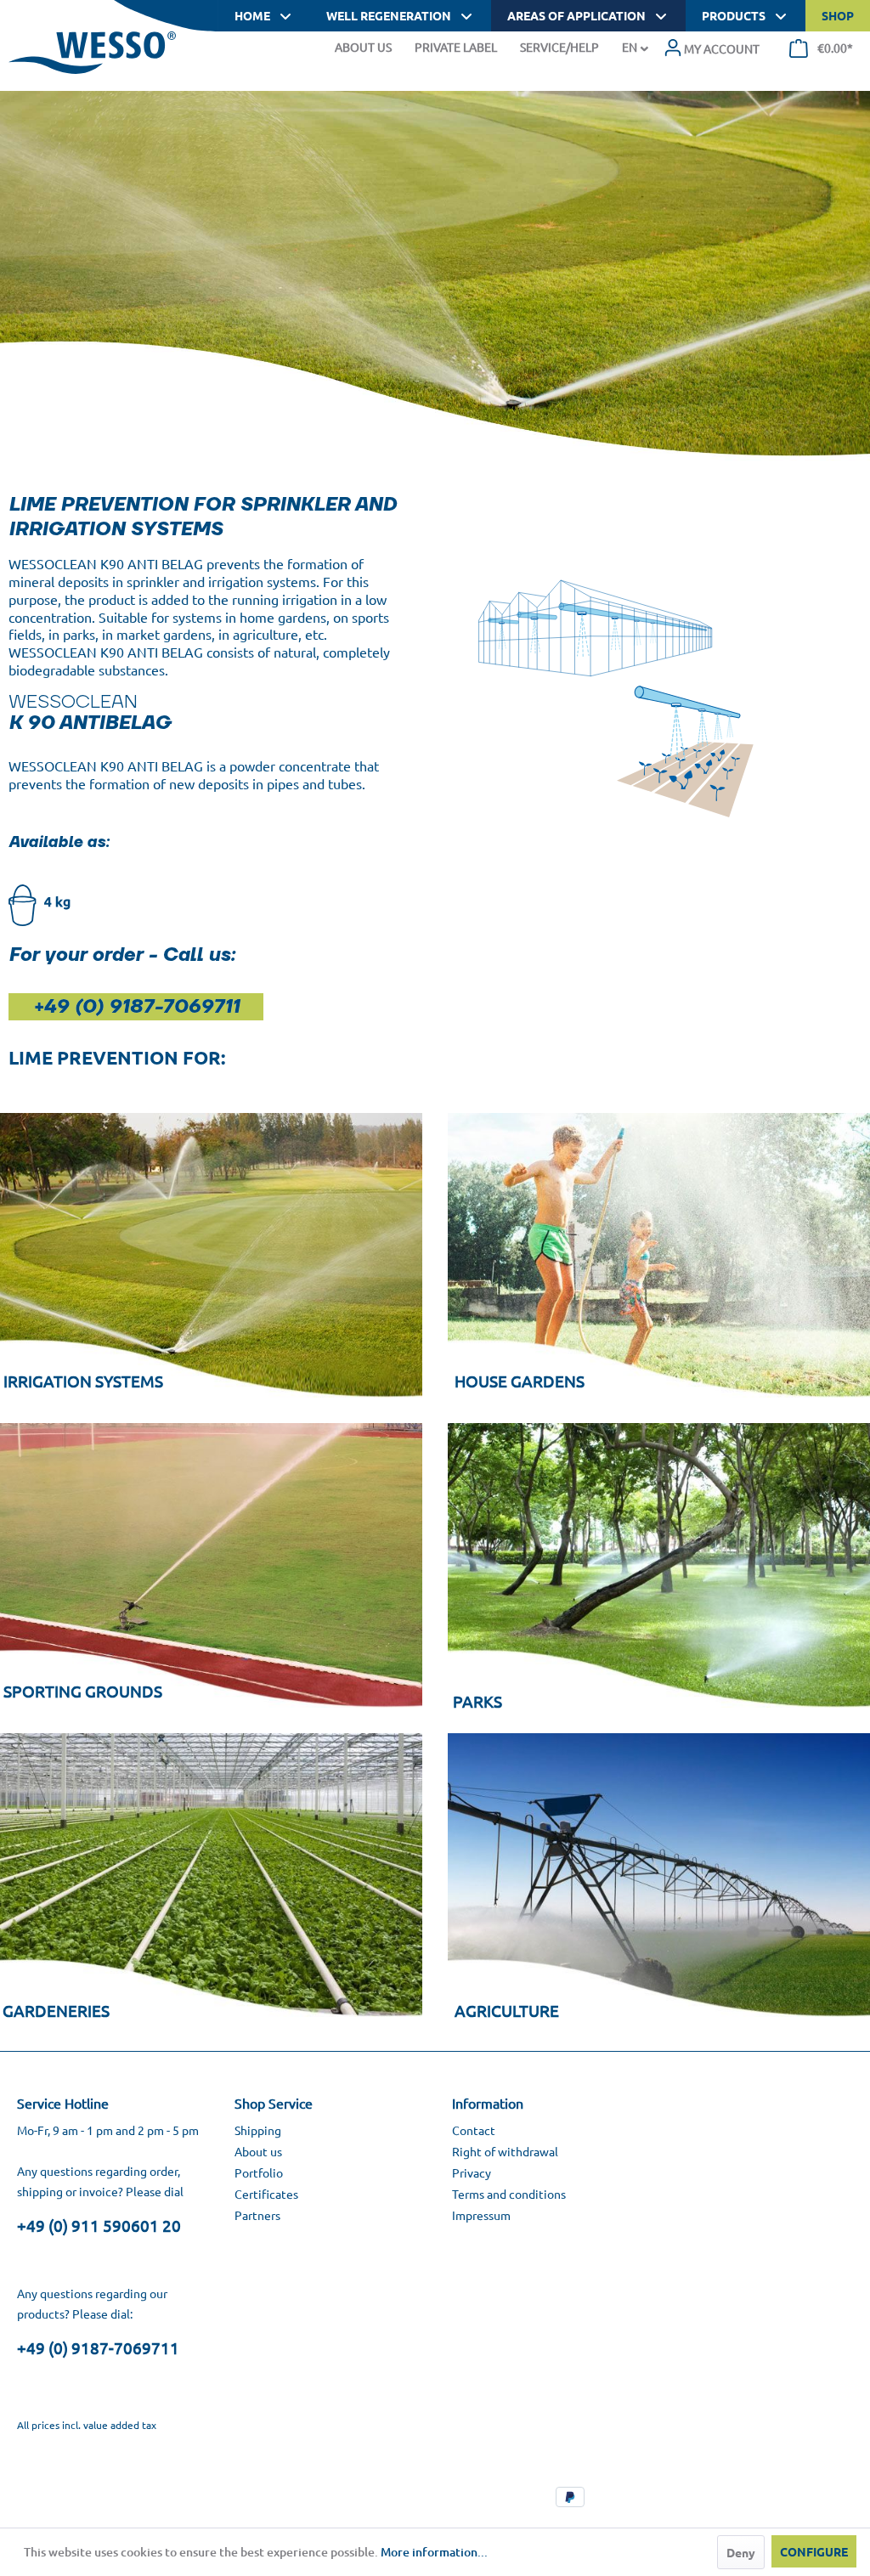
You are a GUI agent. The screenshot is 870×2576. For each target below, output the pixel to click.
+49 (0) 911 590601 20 (99, 2225)
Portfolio (259, 2172)
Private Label (456, 47)
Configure (814, 2551)
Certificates (266, 2194)
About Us (363, 47)
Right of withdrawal (505, 2151)
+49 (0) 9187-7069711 (98, 2347)
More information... (434, 2552)
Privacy (472, 2172)
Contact (474, 2130)
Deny (741, 2552)
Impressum (481, 2215)
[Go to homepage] (92, 53)
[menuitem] (712, 48)
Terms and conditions (509, 2194)
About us (258, 2151)
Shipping (258, 2130)
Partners (257, 2215)
